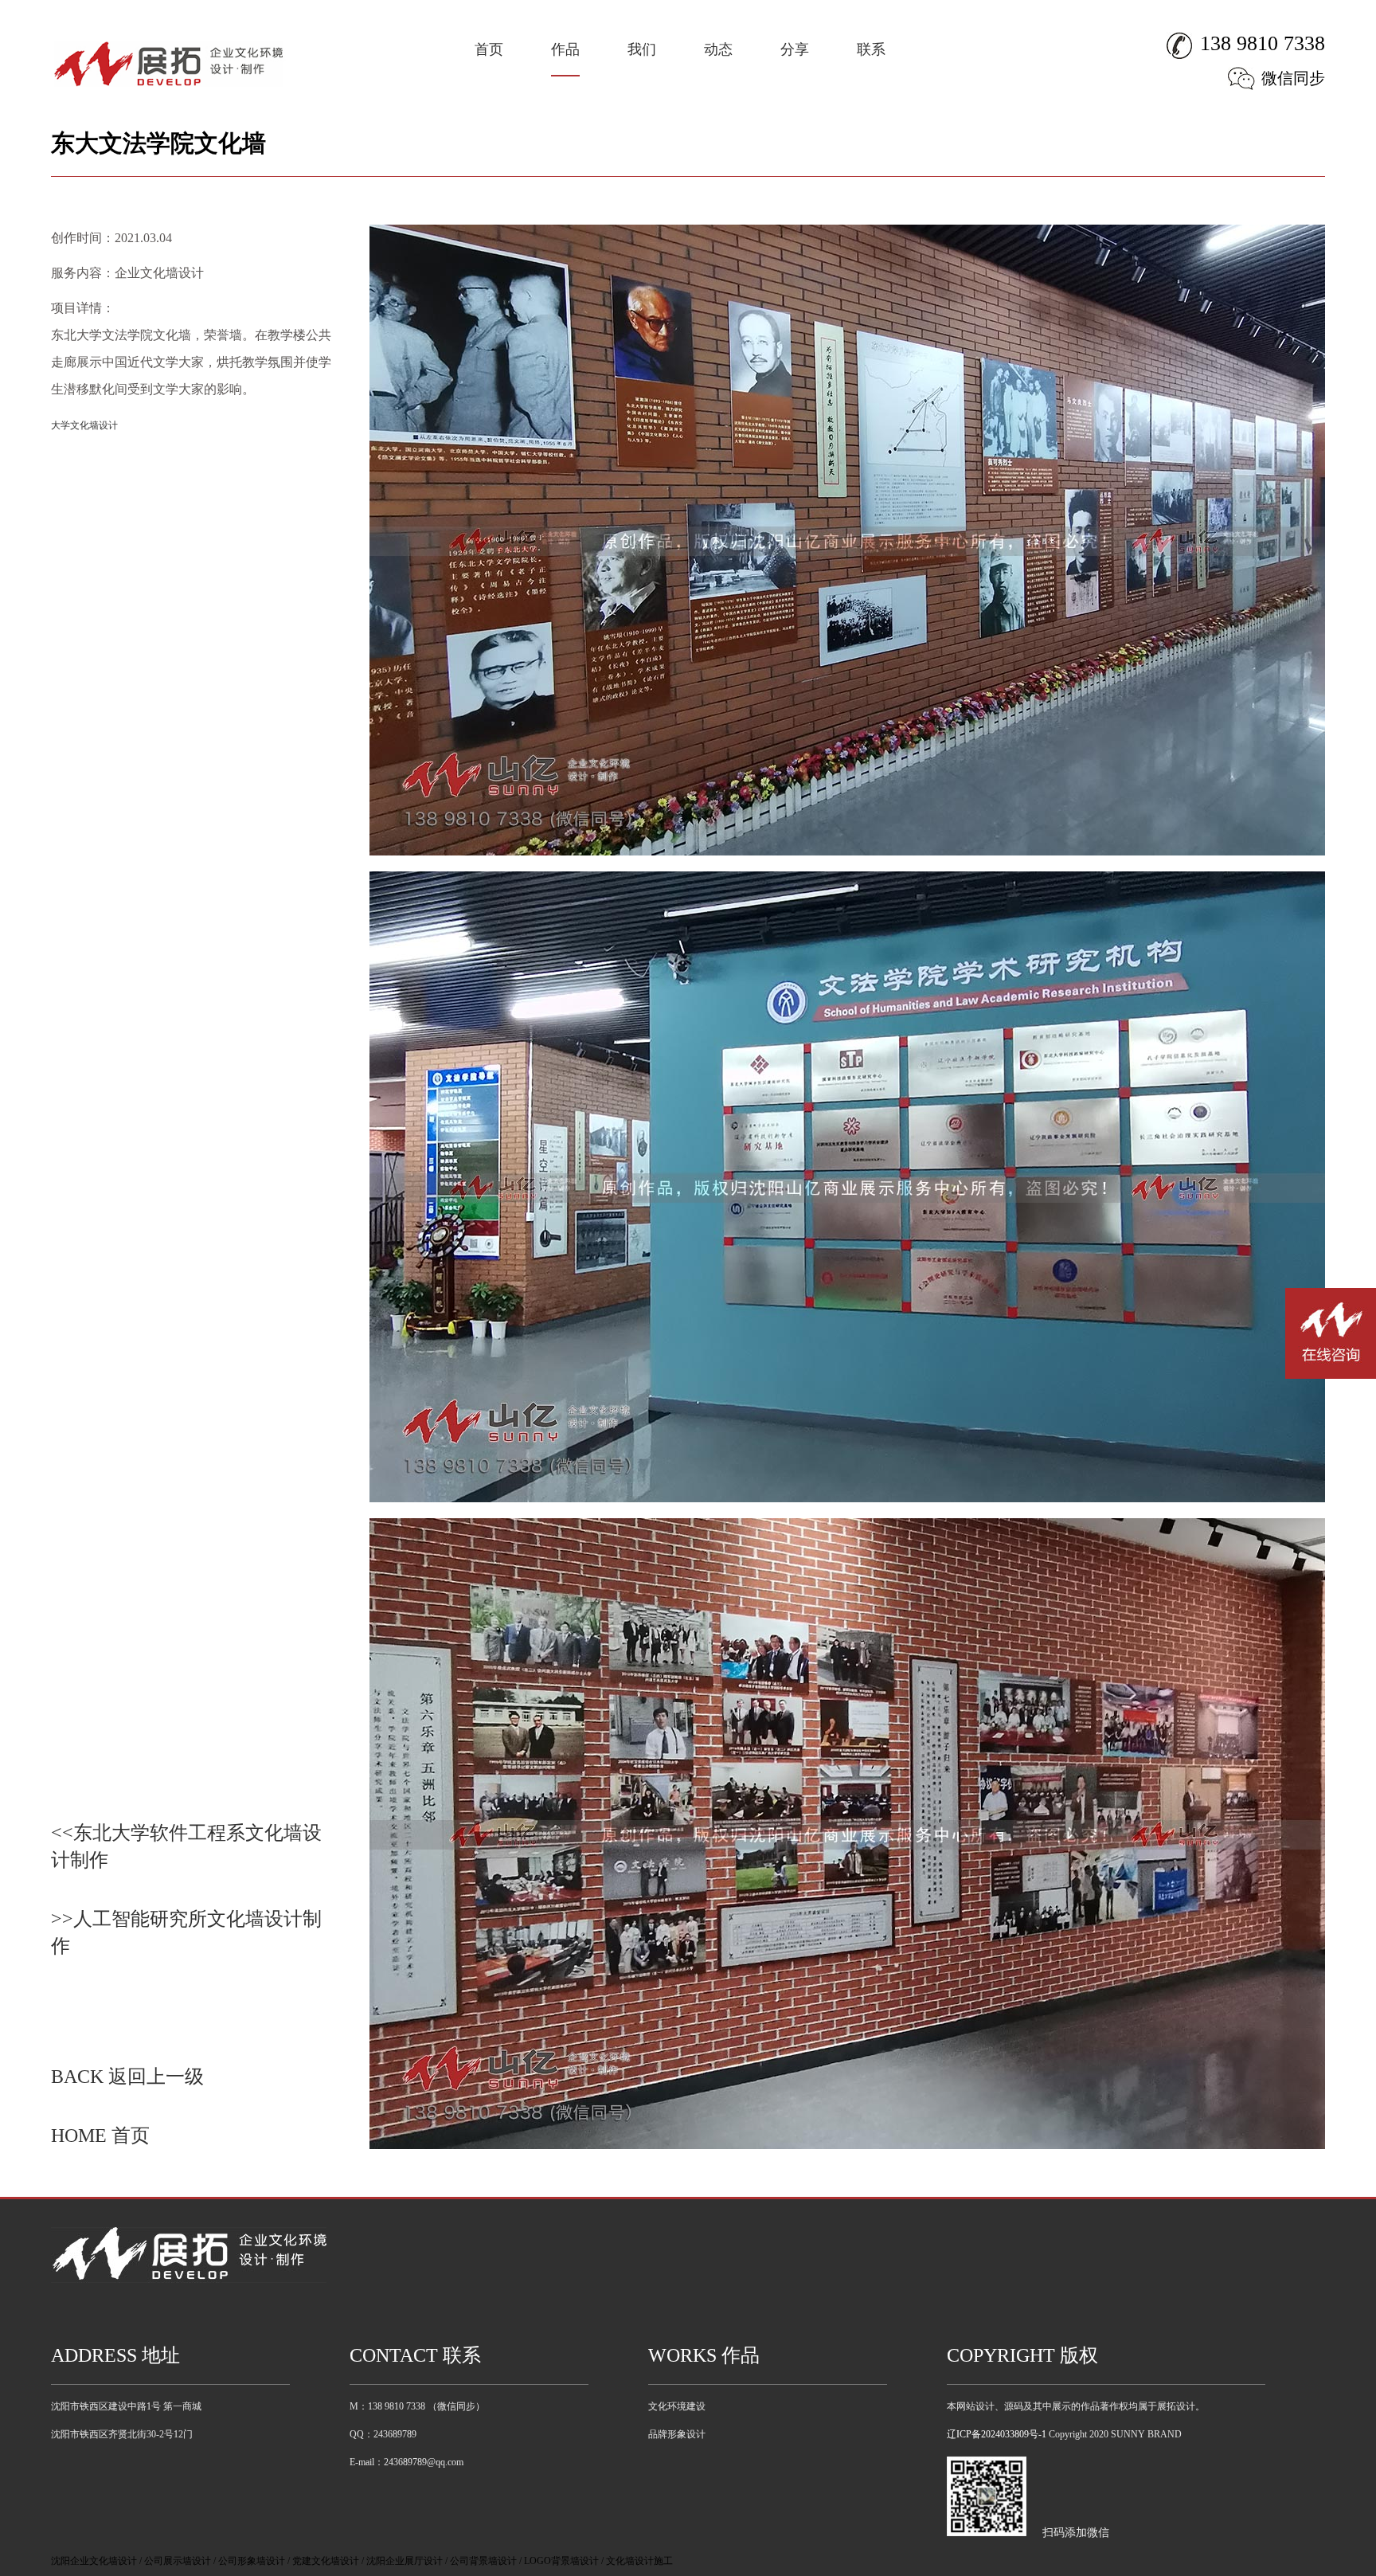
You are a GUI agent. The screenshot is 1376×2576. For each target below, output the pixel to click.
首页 (489, 49)
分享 (795, 49)
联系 (871, 49)
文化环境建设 (677, 2406)
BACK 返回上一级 (127, 2077)
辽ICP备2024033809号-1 (997, 2434)
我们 (642, 49)
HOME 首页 (100, 2136)
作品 (565, 49)
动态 (718, 49)
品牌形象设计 (677, 2434)
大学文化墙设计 (84, 425)
